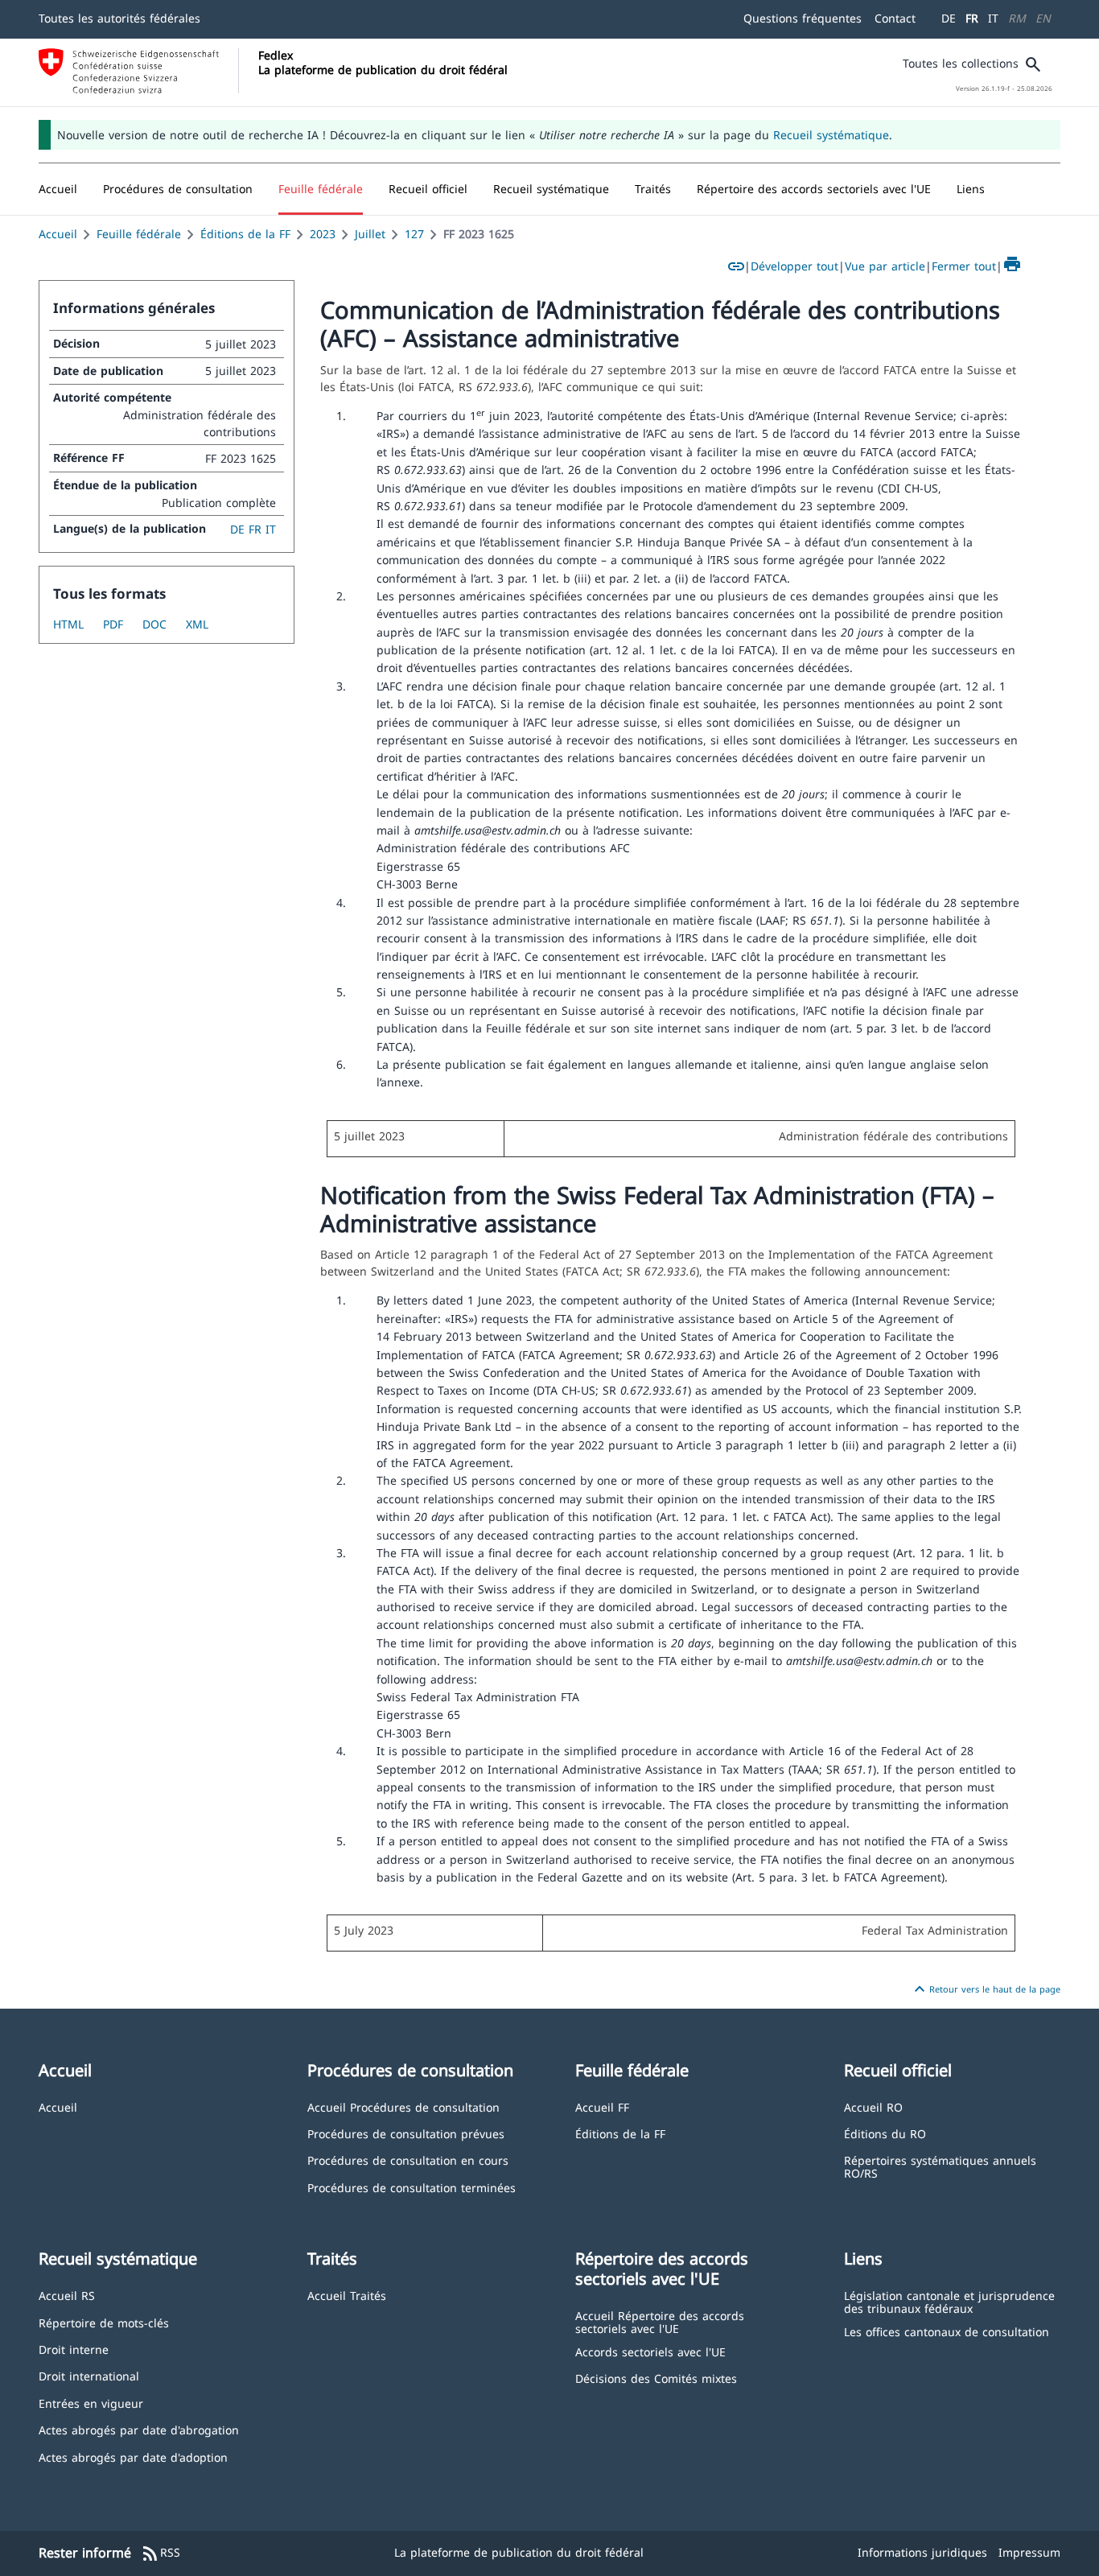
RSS (161, 2553)
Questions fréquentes (803, 18)
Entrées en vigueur (91, 2403)
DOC (154, 624)
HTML (68, 624)
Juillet (370, 234)
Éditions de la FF (245, 234)
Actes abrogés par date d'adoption (133, 2456)
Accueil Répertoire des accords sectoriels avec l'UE (660, 2321)
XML (197, 624)
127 (414, 234)
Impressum (1029, 2552)
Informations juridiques (922, 2552)
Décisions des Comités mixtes (656, 2378)
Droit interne (74, 2349)
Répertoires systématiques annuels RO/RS (940, 2166)
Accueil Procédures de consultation (403, 2106)
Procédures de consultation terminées (412, 2187)
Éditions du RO (885, 2133)
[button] (178, 189)
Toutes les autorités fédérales (119, 18)
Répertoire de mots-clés (104, 2322)
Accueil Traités (347, 2295)
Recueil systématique (831, 135)
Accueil (58, 234)
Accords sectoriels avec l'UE (650, 2351)
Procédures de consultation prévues (406, 2133)
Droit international (89, 2375)
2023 (323, 234)
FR (972, 18)
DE (949, 18)
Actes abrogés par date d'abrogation (139, 2429)
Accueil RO (873, 2106)
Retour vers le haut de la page (985, 1989)
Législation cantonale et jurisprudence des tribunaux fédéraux (949, 2301)
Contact (895, 18)
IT (993, 18)
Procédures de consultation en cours (408, 2160)
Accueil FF (602, 2106)
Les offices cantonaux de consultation (947, 2331)
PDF (113, 624)
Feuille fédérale (139, 234)
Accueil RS (67, 2295)
